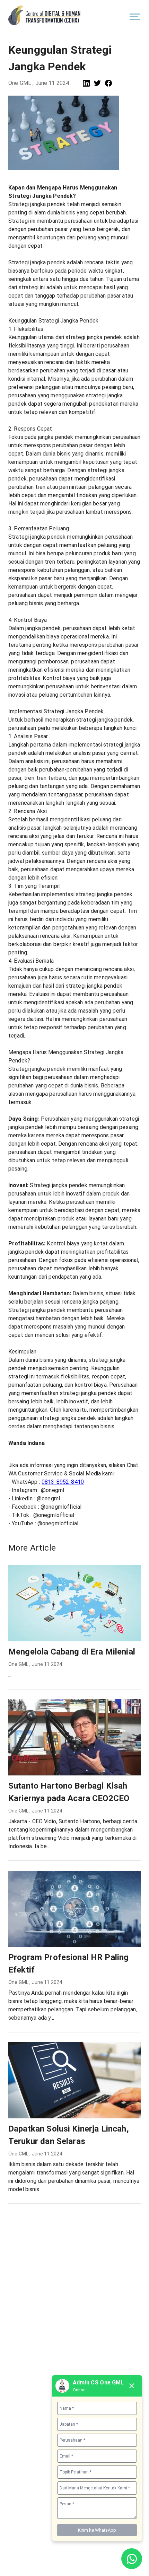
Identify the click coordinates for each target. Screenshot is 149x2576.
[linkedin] (86, 83)
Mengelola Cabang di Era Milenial (72, 1652)
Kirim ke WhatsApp (97, 2530)
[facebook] (108, 83)
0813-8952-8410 (63, 1482)
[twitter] (97, 83)
